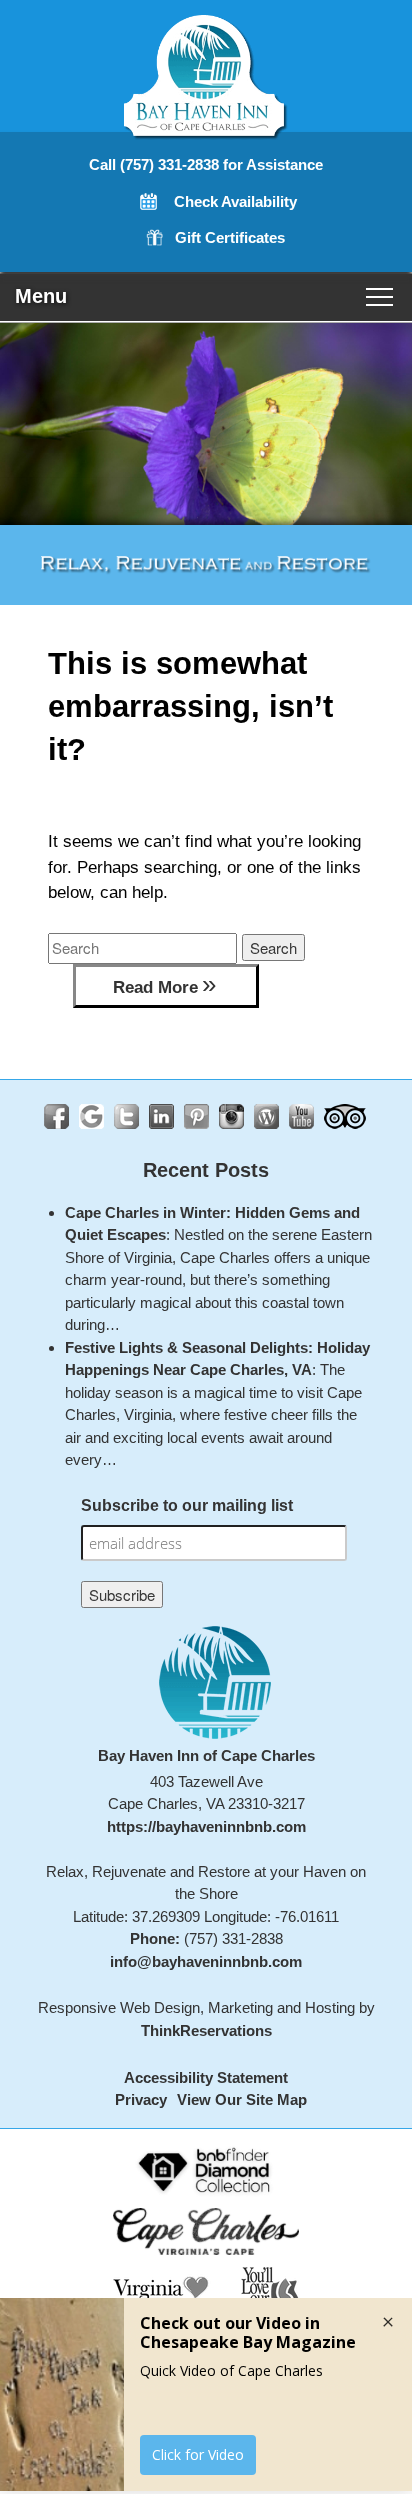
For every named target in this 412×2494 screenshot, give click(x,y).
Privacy (141, 2099)
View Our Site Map (242, 2099)
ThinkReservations (206, 2030)
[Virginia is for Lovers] (161, 2295)
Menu (41, 296)
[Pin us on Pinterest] (196, 1116)
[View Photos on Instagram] (231, 1116)
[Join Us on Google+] (91, 1116)
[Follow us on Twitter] (126, 1116)
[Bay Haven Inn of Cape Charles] (206, 119)
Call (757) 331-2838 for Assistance (206, 164)
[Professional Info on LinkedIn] (161, 1116)
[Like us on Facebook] (56, 1116)
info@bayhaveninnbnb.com (206, 1961)
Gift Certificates (230, 237)
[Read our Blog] (266, 1116)
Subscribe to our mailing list (187, 1505)
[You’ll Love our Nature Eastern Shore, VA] (268, 2295)
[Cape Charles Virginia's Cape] (206, 2229)
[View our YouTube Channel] (301, 1116)
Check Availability (235, 201)
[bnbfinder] (206, 2168)
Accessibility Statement (206, 2077)
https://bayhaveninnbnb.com (206, 1826)
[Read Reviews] (345, 1116)
